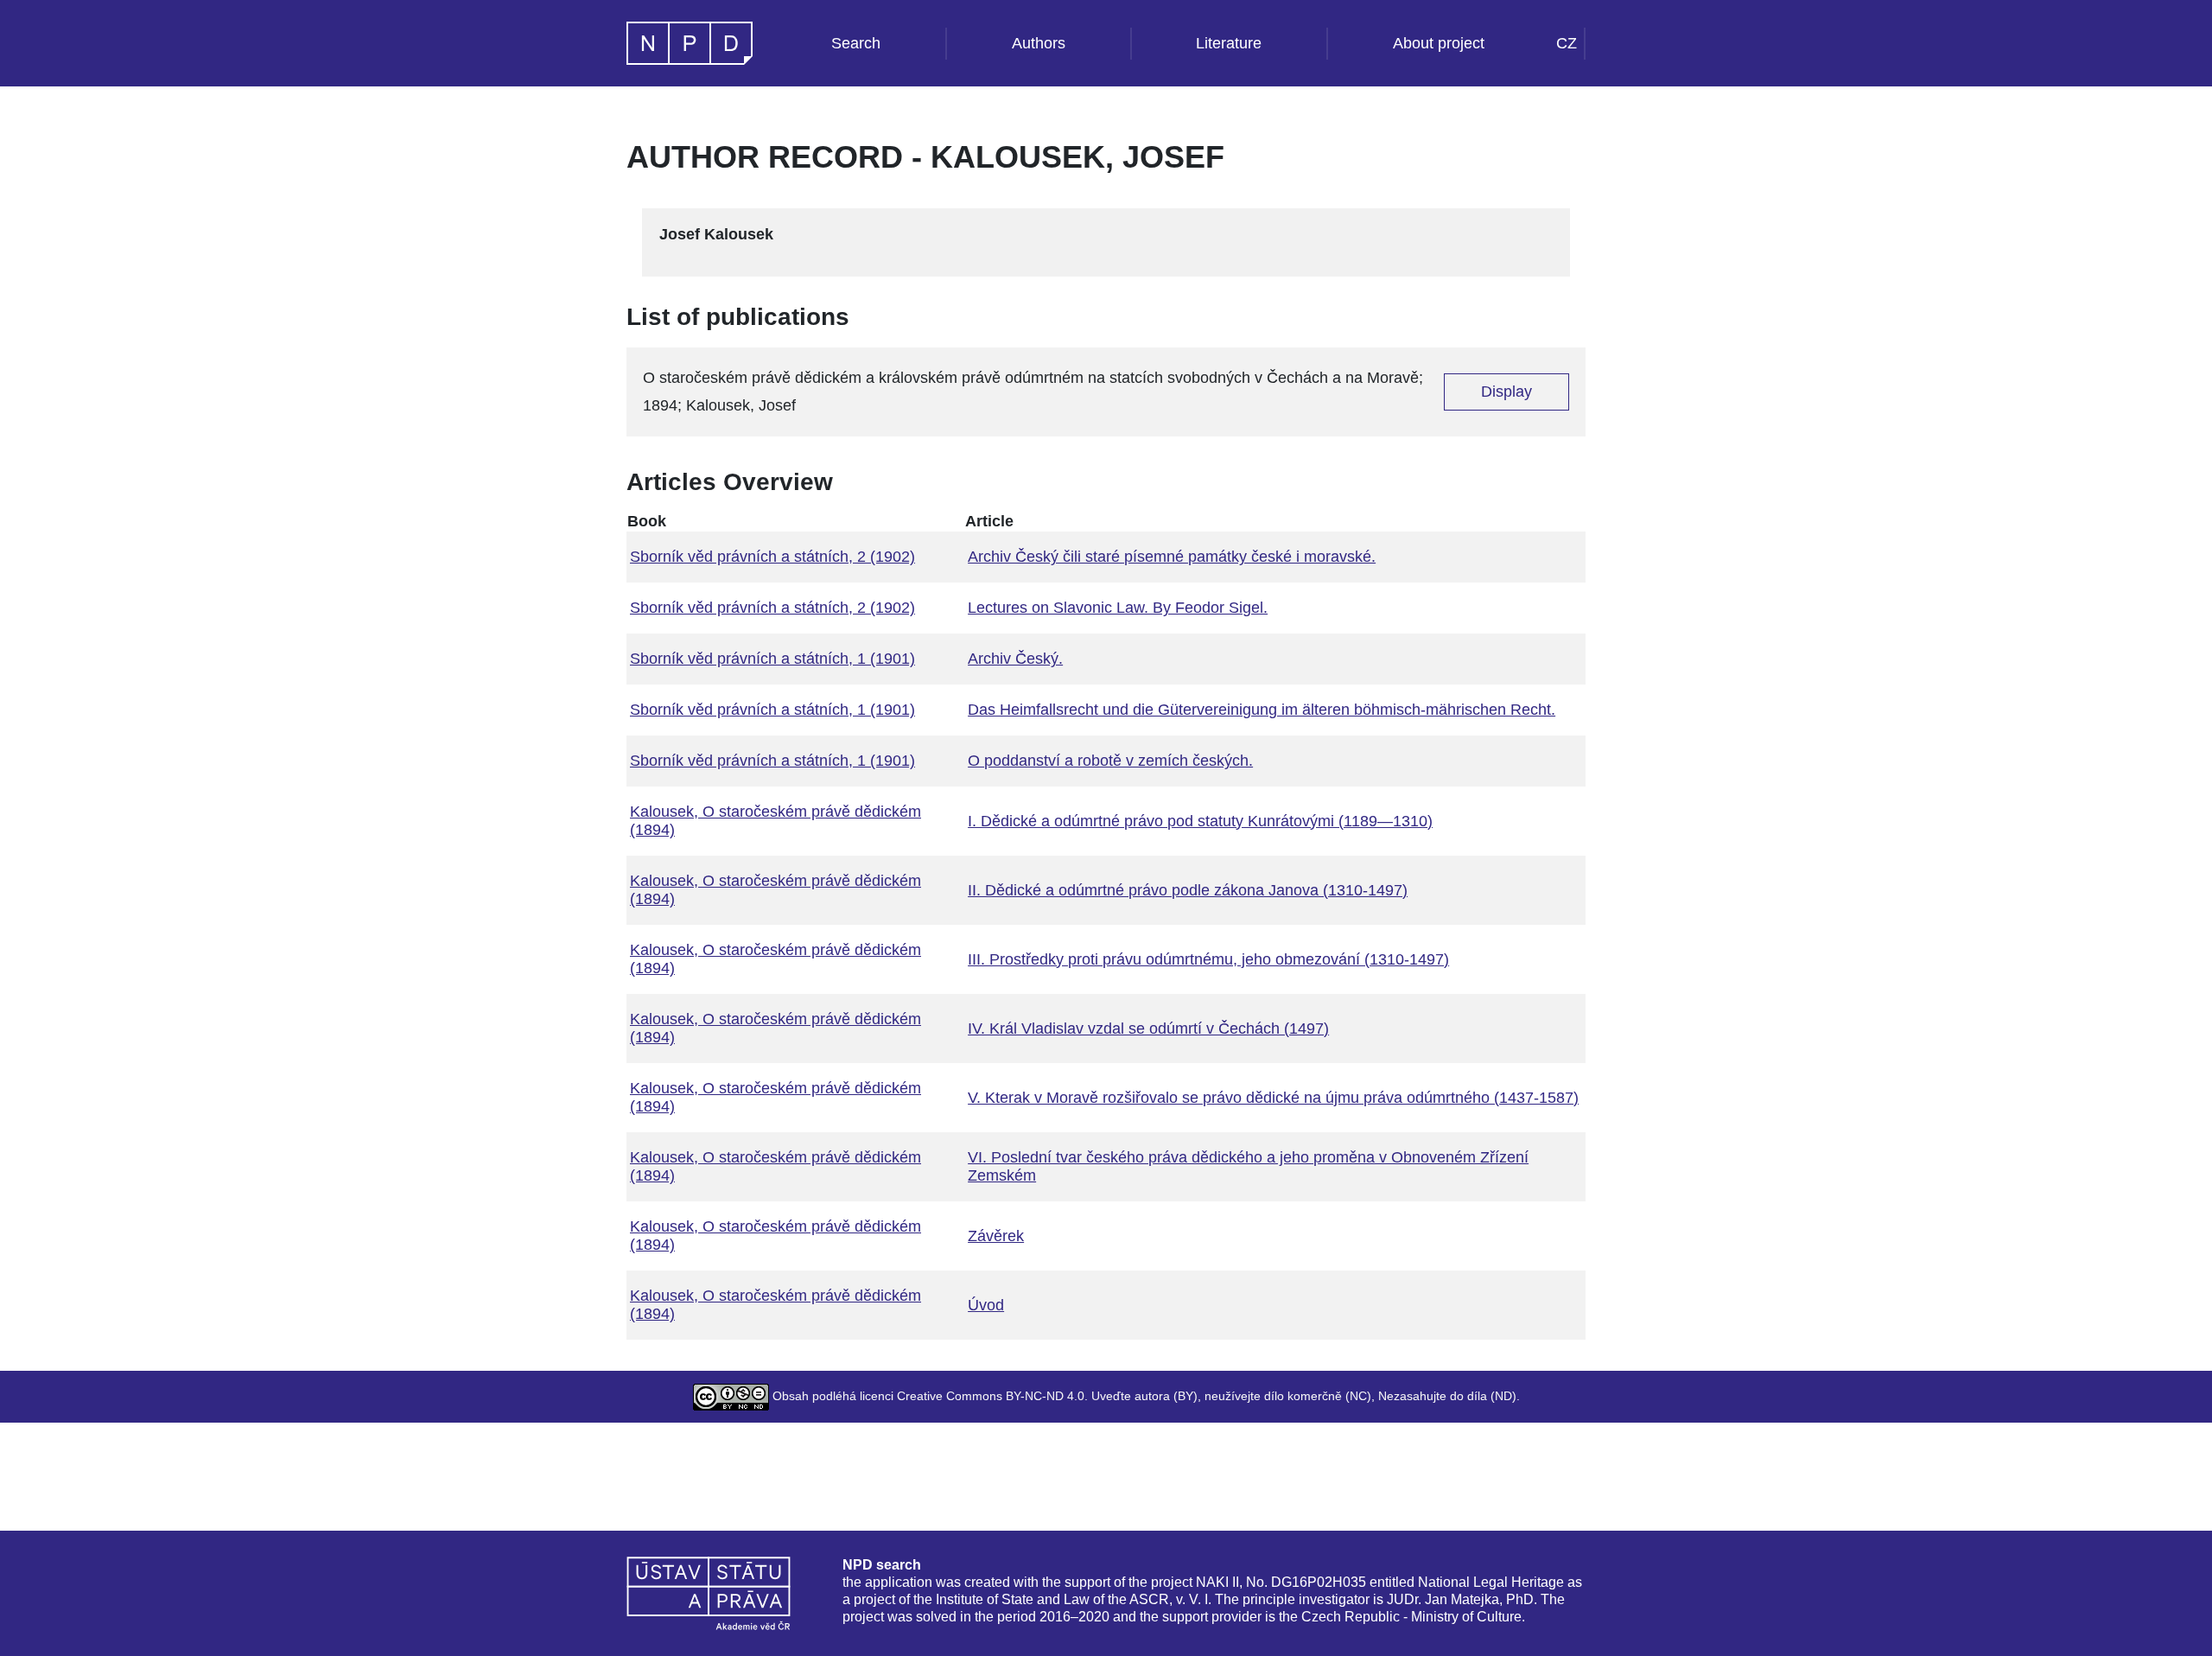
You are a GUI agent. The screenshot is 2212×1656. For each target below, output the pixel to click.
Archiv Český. (1015, 659)
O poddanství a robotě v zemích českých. (1110, 761)
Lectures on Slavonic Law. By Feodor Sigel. (1118, 608)
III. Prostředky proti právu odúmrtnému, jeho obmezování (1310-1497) (1208, 959)
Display (1506, 392)
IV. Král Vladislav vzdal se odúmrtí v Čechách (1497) (1148, 1029)
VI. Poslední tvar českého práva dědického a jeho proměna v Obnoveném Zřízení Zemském (1248, 1166)
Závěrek (996, 1236)
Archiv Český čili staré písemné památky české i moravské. (1172, 557)
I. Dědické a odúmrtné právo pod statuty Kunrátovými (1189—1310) (1200, 821)
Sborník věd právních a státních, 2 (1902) (772, 557)
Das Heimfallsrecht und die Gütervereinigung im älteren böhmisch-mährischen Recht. (1262, 710)
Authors (1039, 43)
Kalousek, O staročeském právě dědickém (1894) (775, 821)
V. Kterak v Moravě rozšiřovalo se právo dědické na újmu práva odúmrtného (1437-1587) (1273, 1098)
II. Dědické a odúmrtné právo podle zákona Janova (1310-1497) (1188, 890)
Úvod (986, 1305)
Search (856, 43)
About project (1439, 43)
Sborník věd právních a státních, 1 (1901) (772, 659)
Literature (1229, 43)
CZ (1567, 43)
